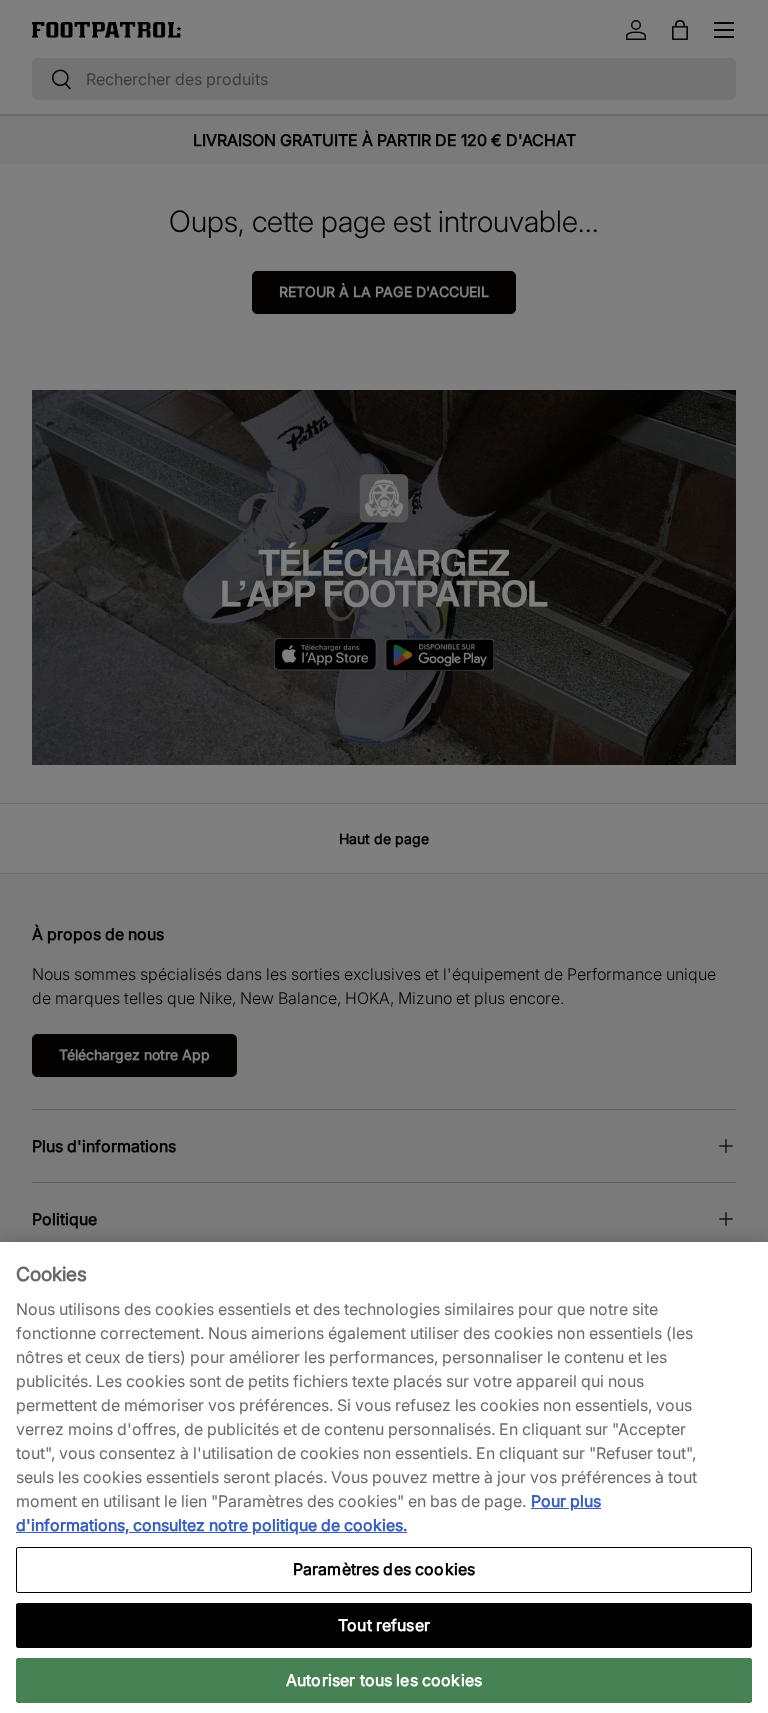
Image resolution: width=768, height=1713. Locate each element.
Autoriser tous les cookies (384, 1680)
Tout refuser (384, 1625)
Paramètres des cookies (384, 1569)
